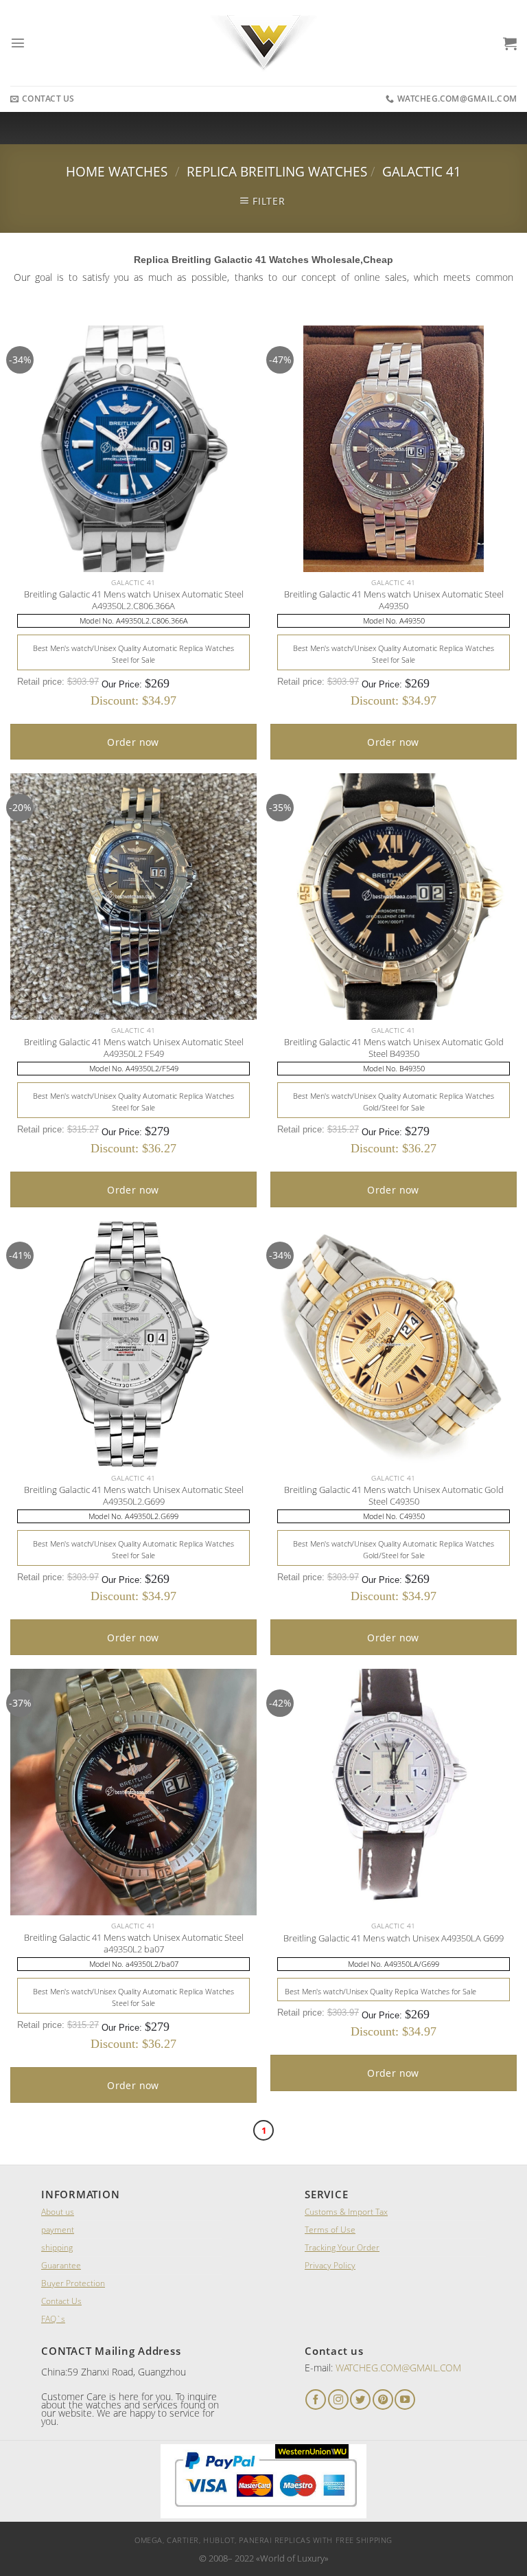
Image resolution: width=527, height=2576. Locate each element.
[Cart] (510, 43)
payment (58, 2230)
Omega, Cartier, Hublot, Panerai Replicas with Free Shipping (263, 2540)
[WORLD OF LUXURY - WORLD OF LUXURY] (264, 43)
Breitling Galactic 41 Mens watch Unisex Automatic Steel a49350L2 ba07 (134, 1944)
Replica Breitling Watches (277, 171)
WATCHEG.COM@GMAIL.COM (398, 2368)
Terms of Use (330, 2230)
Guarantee (61, 2265)
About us (58, 2212)
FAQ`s (53, 2319)
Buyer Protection (73, 2283)
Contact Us (61, 2301)
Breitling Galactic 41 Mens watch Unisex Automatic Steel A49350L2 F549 (134, 1048)
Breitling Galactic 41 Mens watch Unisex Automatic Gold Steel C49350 (394, 1496)
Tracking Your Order (342, 2247)
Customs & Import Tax (346, 2212)
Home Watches (117, 171)
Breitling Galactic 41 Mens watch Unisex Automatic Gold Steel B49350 (394, 1048)
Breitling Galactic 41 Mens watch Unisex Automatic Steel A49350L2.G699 (134, 1496)
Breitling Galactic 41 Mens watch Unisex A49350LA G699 (394, 1938)
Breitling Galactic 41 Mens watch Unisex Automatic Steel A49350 (394, 600)
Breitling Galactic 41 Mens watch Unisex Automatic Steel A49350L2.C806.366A (134, 600)
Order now (133, 742)
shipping (57, 2247)
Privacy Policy (330, 2265)
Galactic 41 (422, 171)
